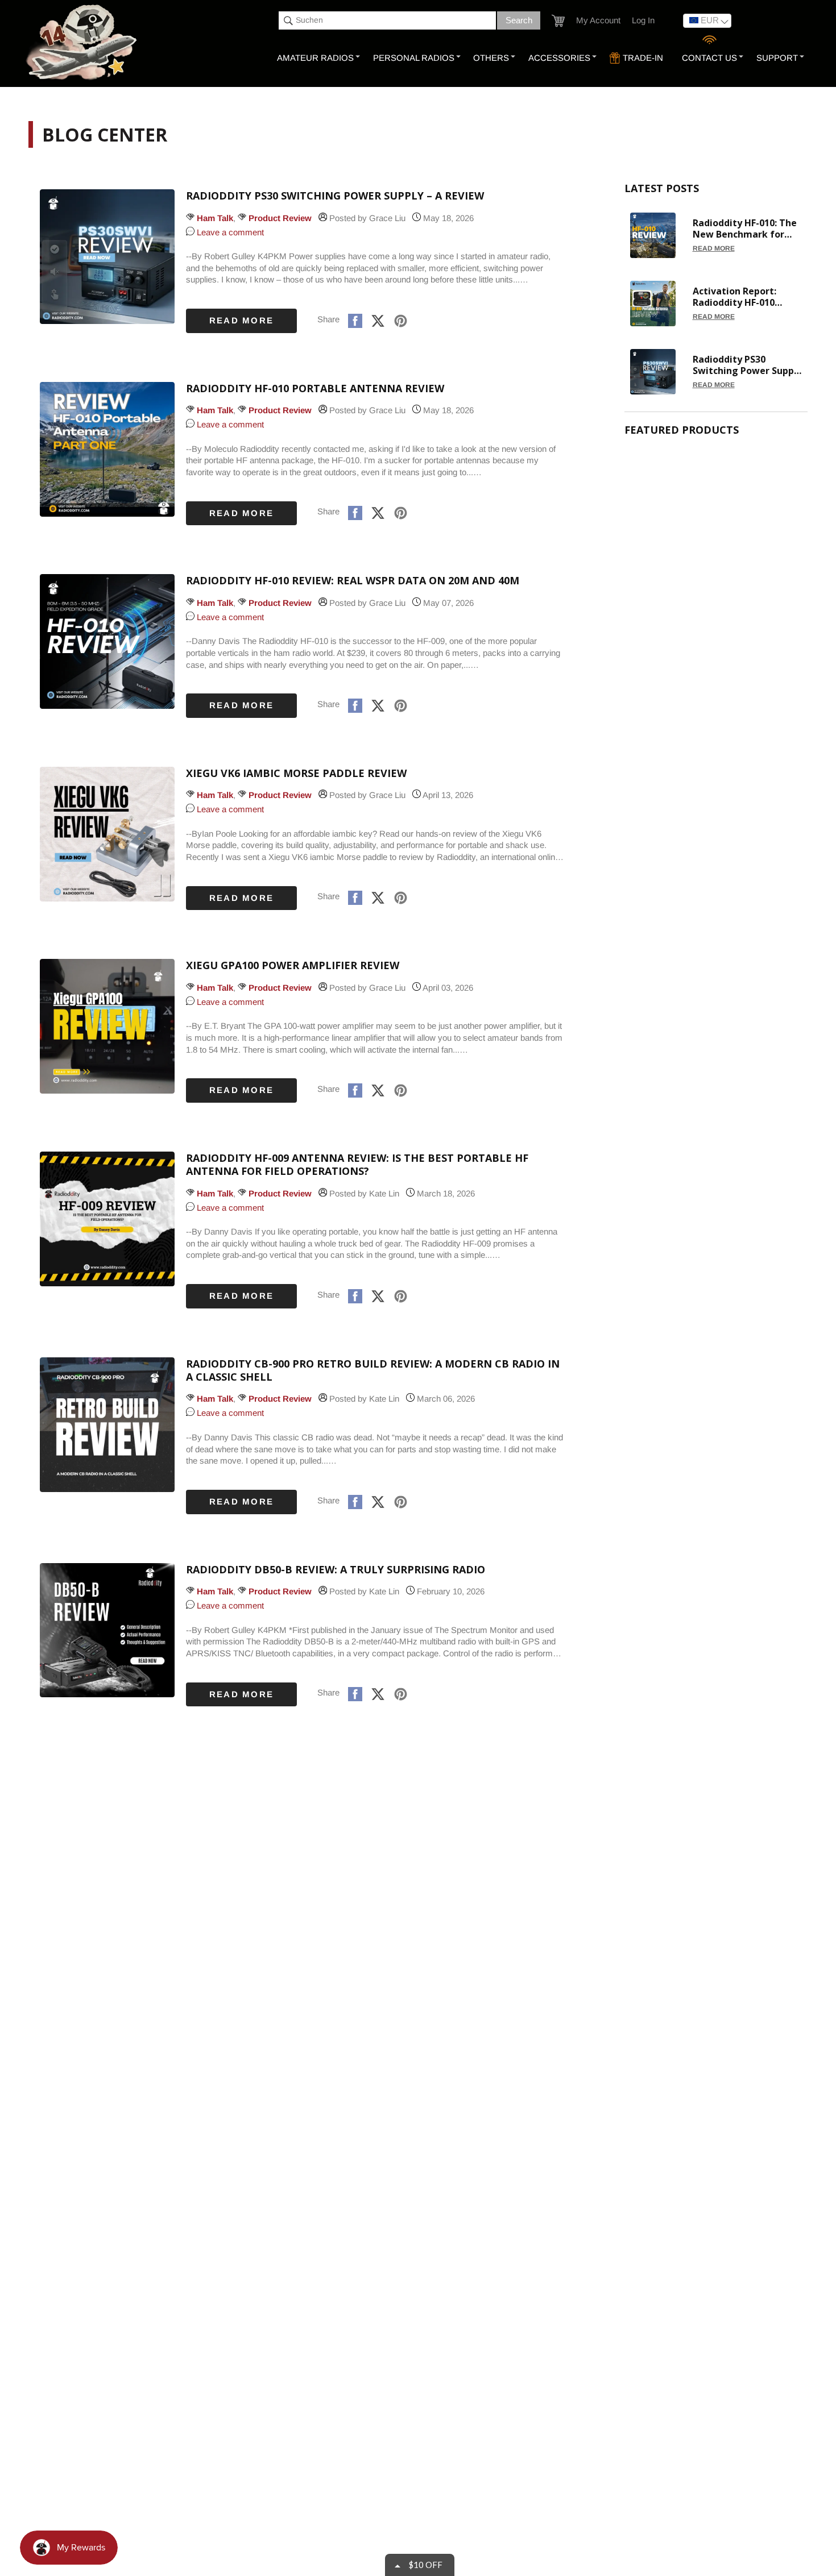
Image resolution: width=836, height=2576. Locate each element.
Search (519, 20)
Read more (241, 320)
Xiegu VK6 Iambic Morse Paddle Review (296, 773)
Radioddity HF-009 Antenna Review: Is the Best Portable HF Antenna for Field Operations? (357, 1165)
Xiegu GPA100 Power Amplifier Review (293, 965)
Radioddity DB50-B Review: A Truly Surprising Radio (336, 1570)
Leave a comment (229, 232)
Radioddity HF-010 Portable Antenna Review (315, 389)
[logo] (83, 43)
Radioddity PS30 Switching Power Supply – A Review (335, 196)
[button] (558, 21)
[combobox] (387, 20)
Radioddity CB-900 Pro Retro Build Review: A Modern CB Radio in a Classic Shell (373, 1370)
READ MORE (714, 248)
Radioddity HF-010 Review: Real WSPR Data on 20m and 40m (353, 581)
